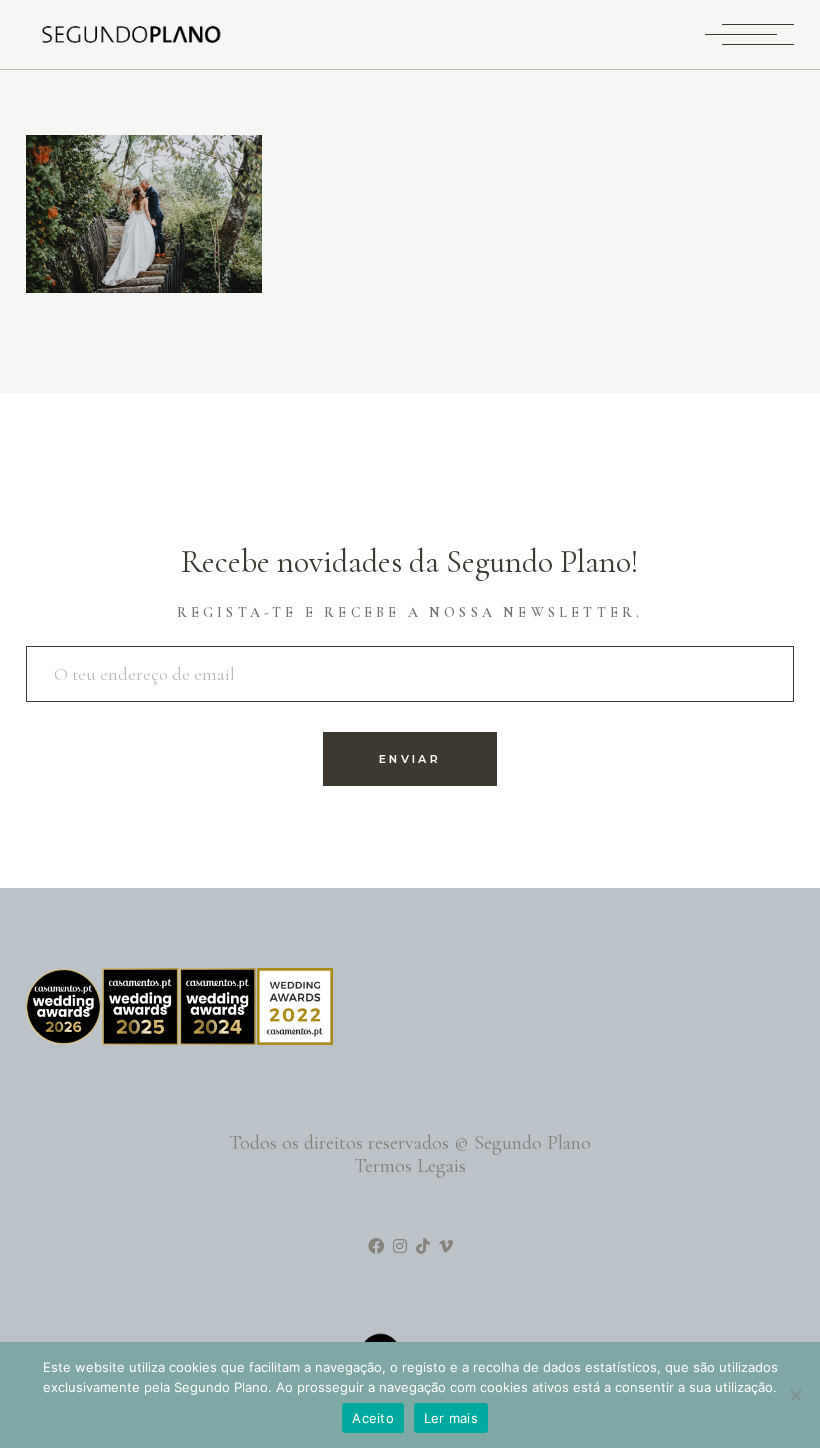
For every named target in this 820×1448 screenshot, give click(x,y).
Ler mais (451, 1418)
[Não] (795, 1395)
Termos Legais (410, 1166)
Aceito (373, 1418)
